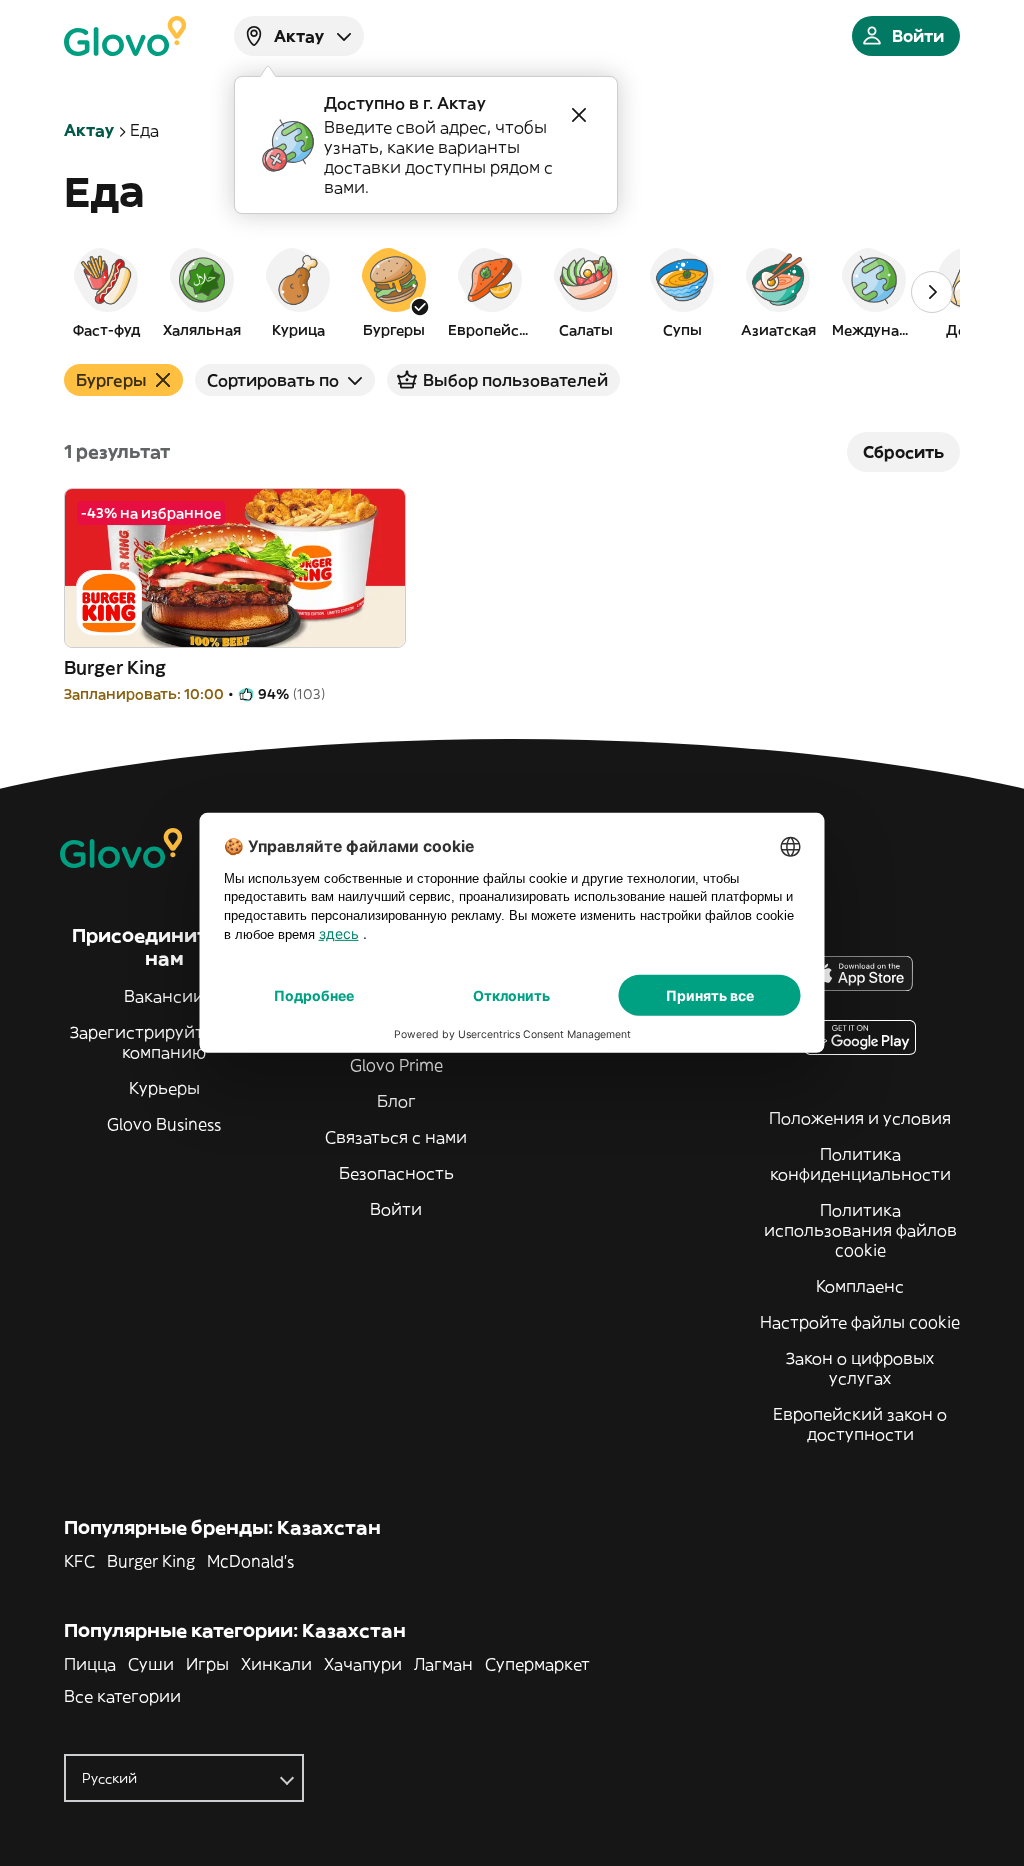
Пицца (90, 1664)
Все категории (122, 1696)
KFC (79, 1561)
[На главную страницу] (125, 36)
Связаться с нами (396, 1137)
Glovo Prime (396, 1065)
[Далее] (932, 292)
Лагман (443, 1664)
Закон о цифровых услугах (860, 1368)
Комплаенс (860, 1286)
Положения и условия (860, 1118)
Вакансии (164, 996)
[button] (106, 292)
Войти (396, 1209)
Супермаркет (537, 1664)
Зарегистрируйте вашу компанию (164, 1042)
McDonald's (250, 1561)
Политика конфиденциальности (860, 1164)
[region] (512, 292)
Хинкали (276, 1664)
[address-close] (579, 115)
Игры (207, 1664)
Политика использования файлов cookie (860, 1230)
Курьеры (164, 1088)
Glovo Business (164, 1124)
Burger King (151, 1561)
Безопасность (396, 1173)
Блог (396, 1101)
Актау (89, 130)
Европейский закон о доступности (860, 1424)
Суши (151, 1664)
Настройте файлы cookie (860, 1322)
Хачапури (363, 1664)
